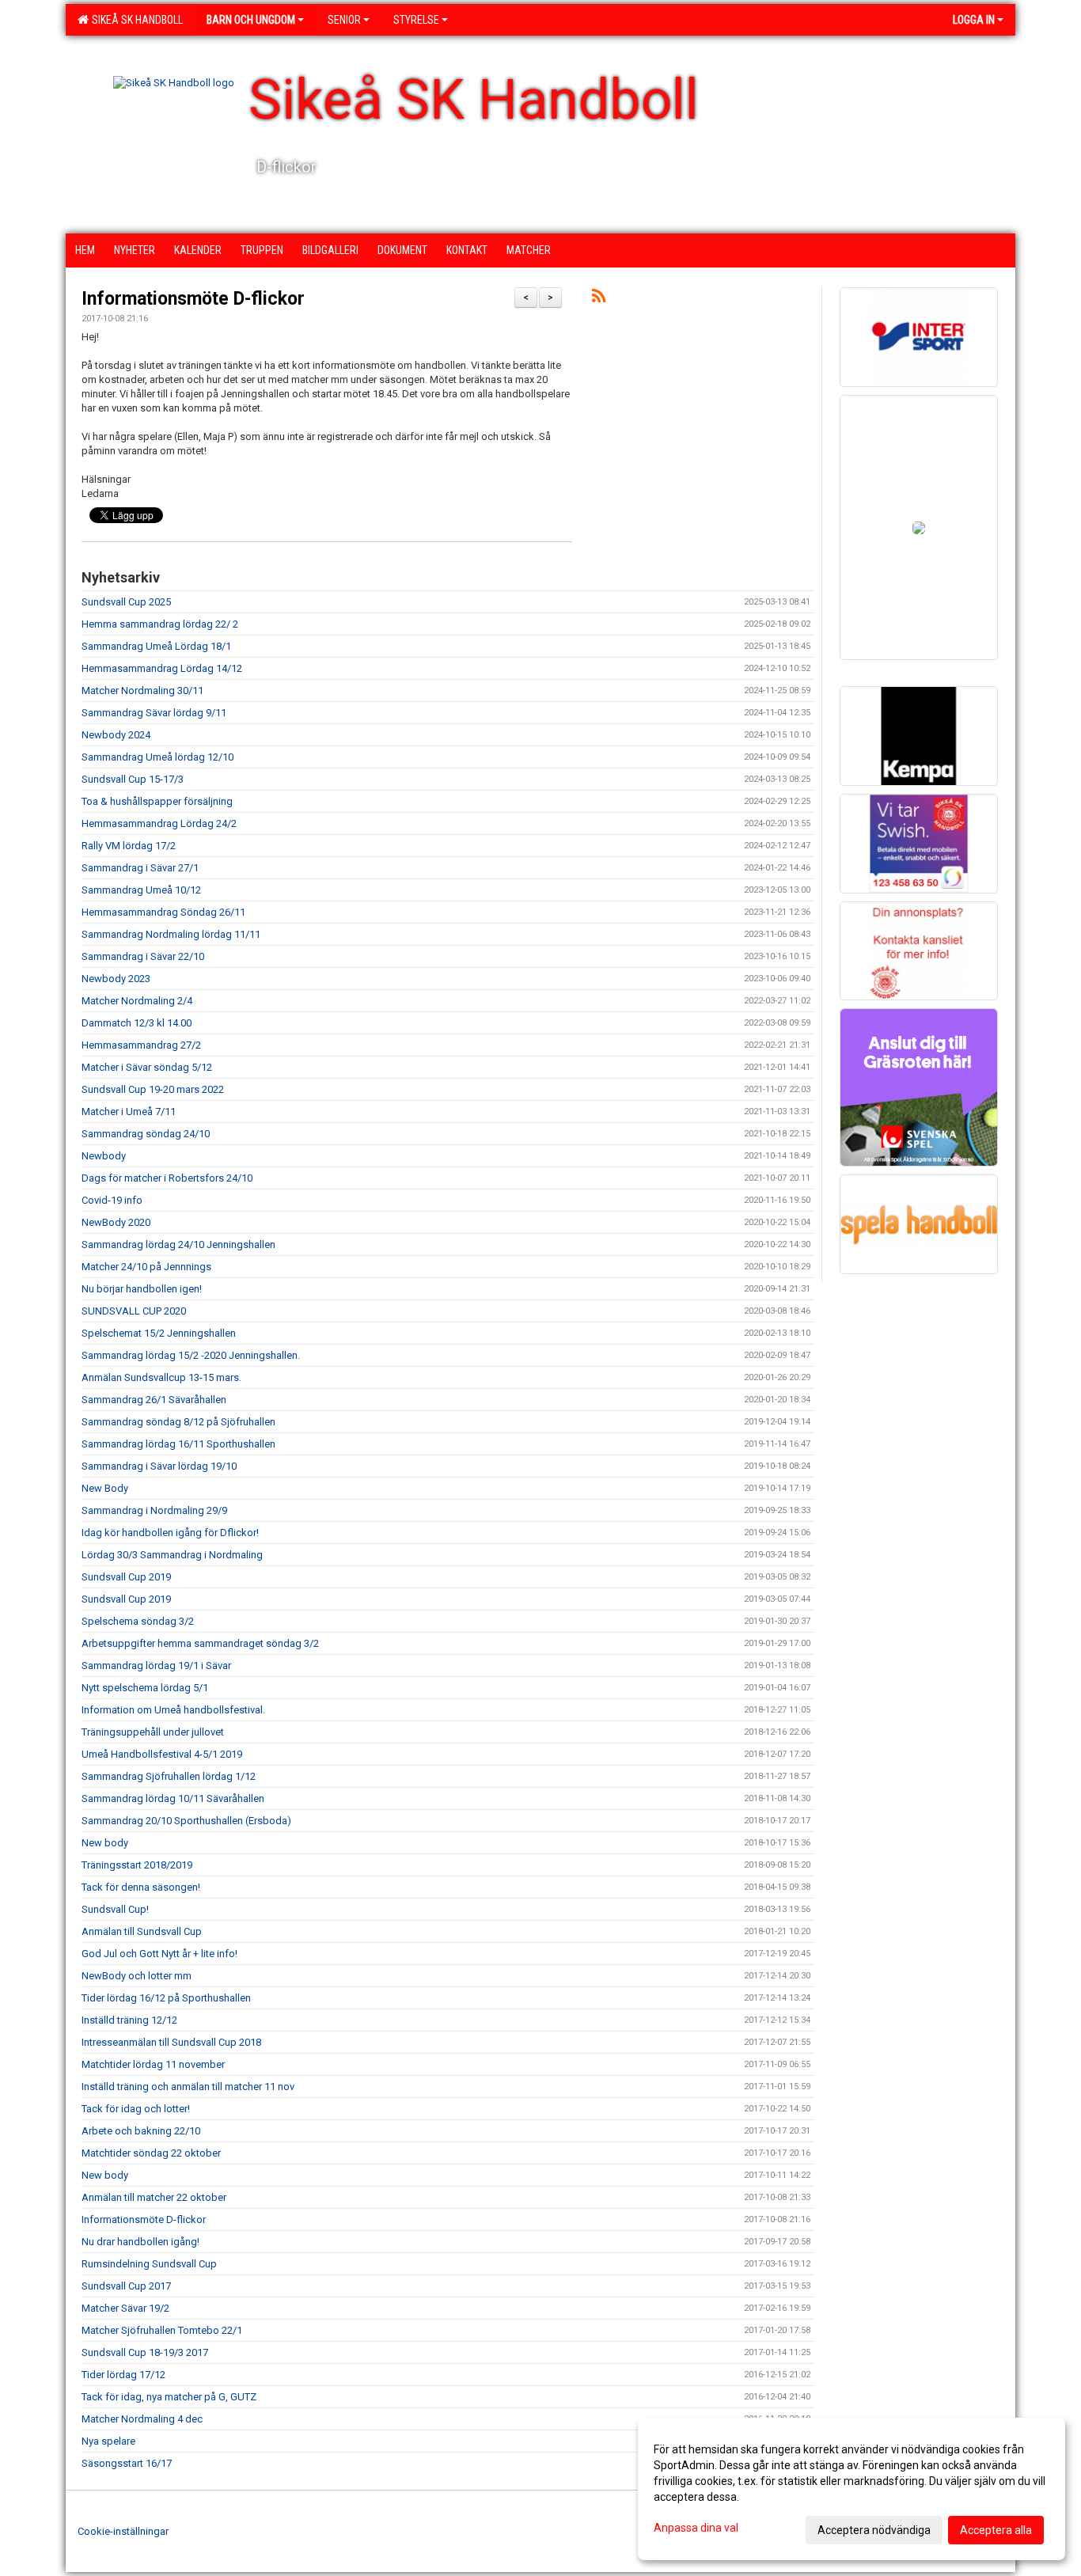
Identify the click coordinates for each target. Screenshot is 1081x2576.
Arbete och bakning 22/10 (141, 2131)
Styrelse (416, 20)
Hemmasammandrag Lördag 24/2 (159, 823)
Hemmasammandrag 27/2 (141, 1045)
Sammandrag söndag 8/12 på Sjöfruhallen (178, 1422)
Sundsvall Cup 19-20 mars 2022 (153, 1089)
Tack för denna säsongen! (141, 1887)
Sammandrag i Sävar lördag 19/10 (159, 1466)
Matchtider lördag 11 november (153, 2064)
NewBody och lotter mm (137, 1976)
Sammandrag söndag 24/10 (146, 1134)
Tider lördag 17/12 (123, 2375)
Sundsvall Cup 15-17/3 (133, 779)
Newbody (104, 1156)
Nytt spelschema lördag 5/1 (145, 1688)
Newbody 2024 (116, 735)
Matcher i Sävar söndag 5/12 (147, 1067)
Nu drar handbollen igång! (140, 2242)
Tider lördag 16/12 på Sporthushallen (166, 1998)
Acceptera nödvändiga (874, 2530)
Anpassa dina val (696, 2528)
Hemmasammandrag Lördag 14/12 (162, 668)
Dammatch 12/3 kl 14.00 (137, 1023)
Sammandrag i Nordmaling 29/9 (154, 1510)
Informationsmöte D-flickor (193, 299)
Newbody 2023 (116, 979)
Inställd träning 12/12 (129, 2020)
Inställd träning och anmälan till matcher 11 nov (188, 2087)
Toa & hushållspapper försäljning (157, 801)
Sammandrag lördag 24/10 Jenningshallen (178, 1244)
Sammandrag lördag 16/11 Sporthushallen (178, 1444)
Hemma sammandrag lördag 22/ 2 (160, 624)
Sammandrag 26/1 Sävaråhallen (154, 1400)
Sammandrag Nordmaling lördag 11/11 (171, 934)
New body (105, 1843)
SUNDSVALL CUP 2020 (134, 1311)
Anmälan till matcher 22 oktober (154, 2197)
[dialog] (852, 2489)
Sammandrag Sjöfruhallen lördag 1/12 (169, 1776)
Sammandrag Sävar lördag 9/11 (154, 713)
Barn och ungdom (251, 20)
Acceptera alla (996, 2530)
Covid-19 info (112, 1200)
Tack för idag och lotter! (136, 2109)
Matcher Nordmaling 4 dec (142, 2419)
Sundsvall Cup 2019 (126, 1577)
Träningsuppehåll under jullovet (153, 1732)
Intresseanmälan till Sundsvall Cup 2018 (171, 2042)
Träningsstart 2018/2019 (137, 1865)
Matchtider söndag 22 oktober (151, 2153)
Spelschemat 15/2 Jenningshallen (159, 1333)
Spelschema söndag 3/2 (138, 1621)
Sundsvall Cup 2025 (126, 602)
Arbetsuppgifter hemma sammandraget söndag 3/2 (200, 1643)
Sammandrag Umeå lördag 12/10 (157, 757)
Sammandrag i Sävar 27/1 (140, 868)
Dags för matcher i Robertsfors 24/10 (167, 1178)
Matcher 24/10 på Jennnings (146, 1267)
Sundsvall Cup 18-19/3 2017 (145, 2352)
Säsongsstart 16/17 (127, 2463)
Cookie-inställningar (123, 2531)
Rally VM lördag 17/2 (129, 846)
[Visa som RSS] (599, 299)
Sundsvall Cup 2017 (126, 2286)
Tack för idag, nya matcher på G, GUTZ (169, 2397)
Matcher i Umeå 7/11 (129, 1112)
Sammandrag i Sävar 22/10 (143, 956)
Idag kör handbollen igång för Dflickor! (170, 1533)
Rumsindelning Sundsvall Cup (149, 2264)
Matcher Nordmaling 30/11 (142, 690)
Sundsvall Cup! (115, 1909)
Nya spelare (108, 2441)
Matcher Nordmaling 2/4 (137, 1001)
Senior (344, 20)
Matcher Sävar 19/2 (125, 2308)
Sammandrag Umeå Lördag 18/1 (156, 646)
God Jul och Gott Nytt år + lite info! (159, 1954)
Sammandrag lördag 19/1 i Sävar (156, 1665)
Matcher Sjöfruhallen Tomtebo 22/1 (162, 2330)
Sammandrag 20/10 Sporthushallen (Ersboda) (186, 1821)
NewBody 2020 (116, 1222)
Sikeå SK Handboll (135, 20)
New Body (105, 1488)
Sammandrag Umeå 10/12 (141, 890)
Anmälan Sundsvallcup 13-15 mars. (161, 1377)
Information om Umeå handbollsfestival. (173, 1710)
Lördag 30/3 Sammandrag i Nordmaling (172, 1555)
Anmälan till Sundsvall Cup (142, 1931)
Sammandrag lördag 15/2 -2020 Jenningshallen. (191, 1355)
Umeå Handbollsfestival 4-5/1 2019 (162, 1754)
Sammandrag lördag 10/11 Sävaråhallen (173, 1798)
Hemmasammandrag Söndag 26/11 (163, 912)
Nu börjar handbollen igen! (142, 1289)
